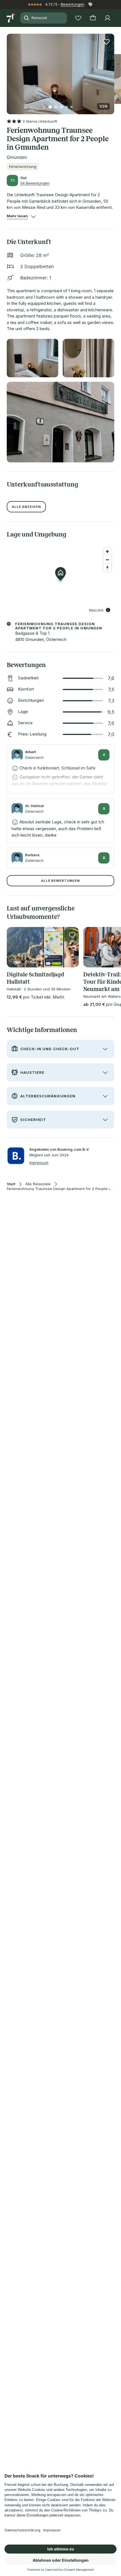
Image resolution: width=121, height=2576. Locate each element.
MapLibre (96, 610)
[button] (60, 71)
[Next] (112, 70)
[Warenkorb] (93, 18)
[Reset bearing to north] (107, 568)
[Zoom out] (107, 560)
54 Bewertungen (35, 183)
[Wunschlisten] (78, 18)
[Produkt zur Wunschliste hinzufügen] (106, 42)
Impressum (39, 1163)
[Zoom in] (107, 551)
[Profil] (107, 18)
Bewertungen (73, 4)
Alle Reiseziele (38, 1184)
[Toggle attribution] (108, 610)
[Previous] (9, 70)
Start (11, 1184)
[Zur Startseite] (11, 18)
